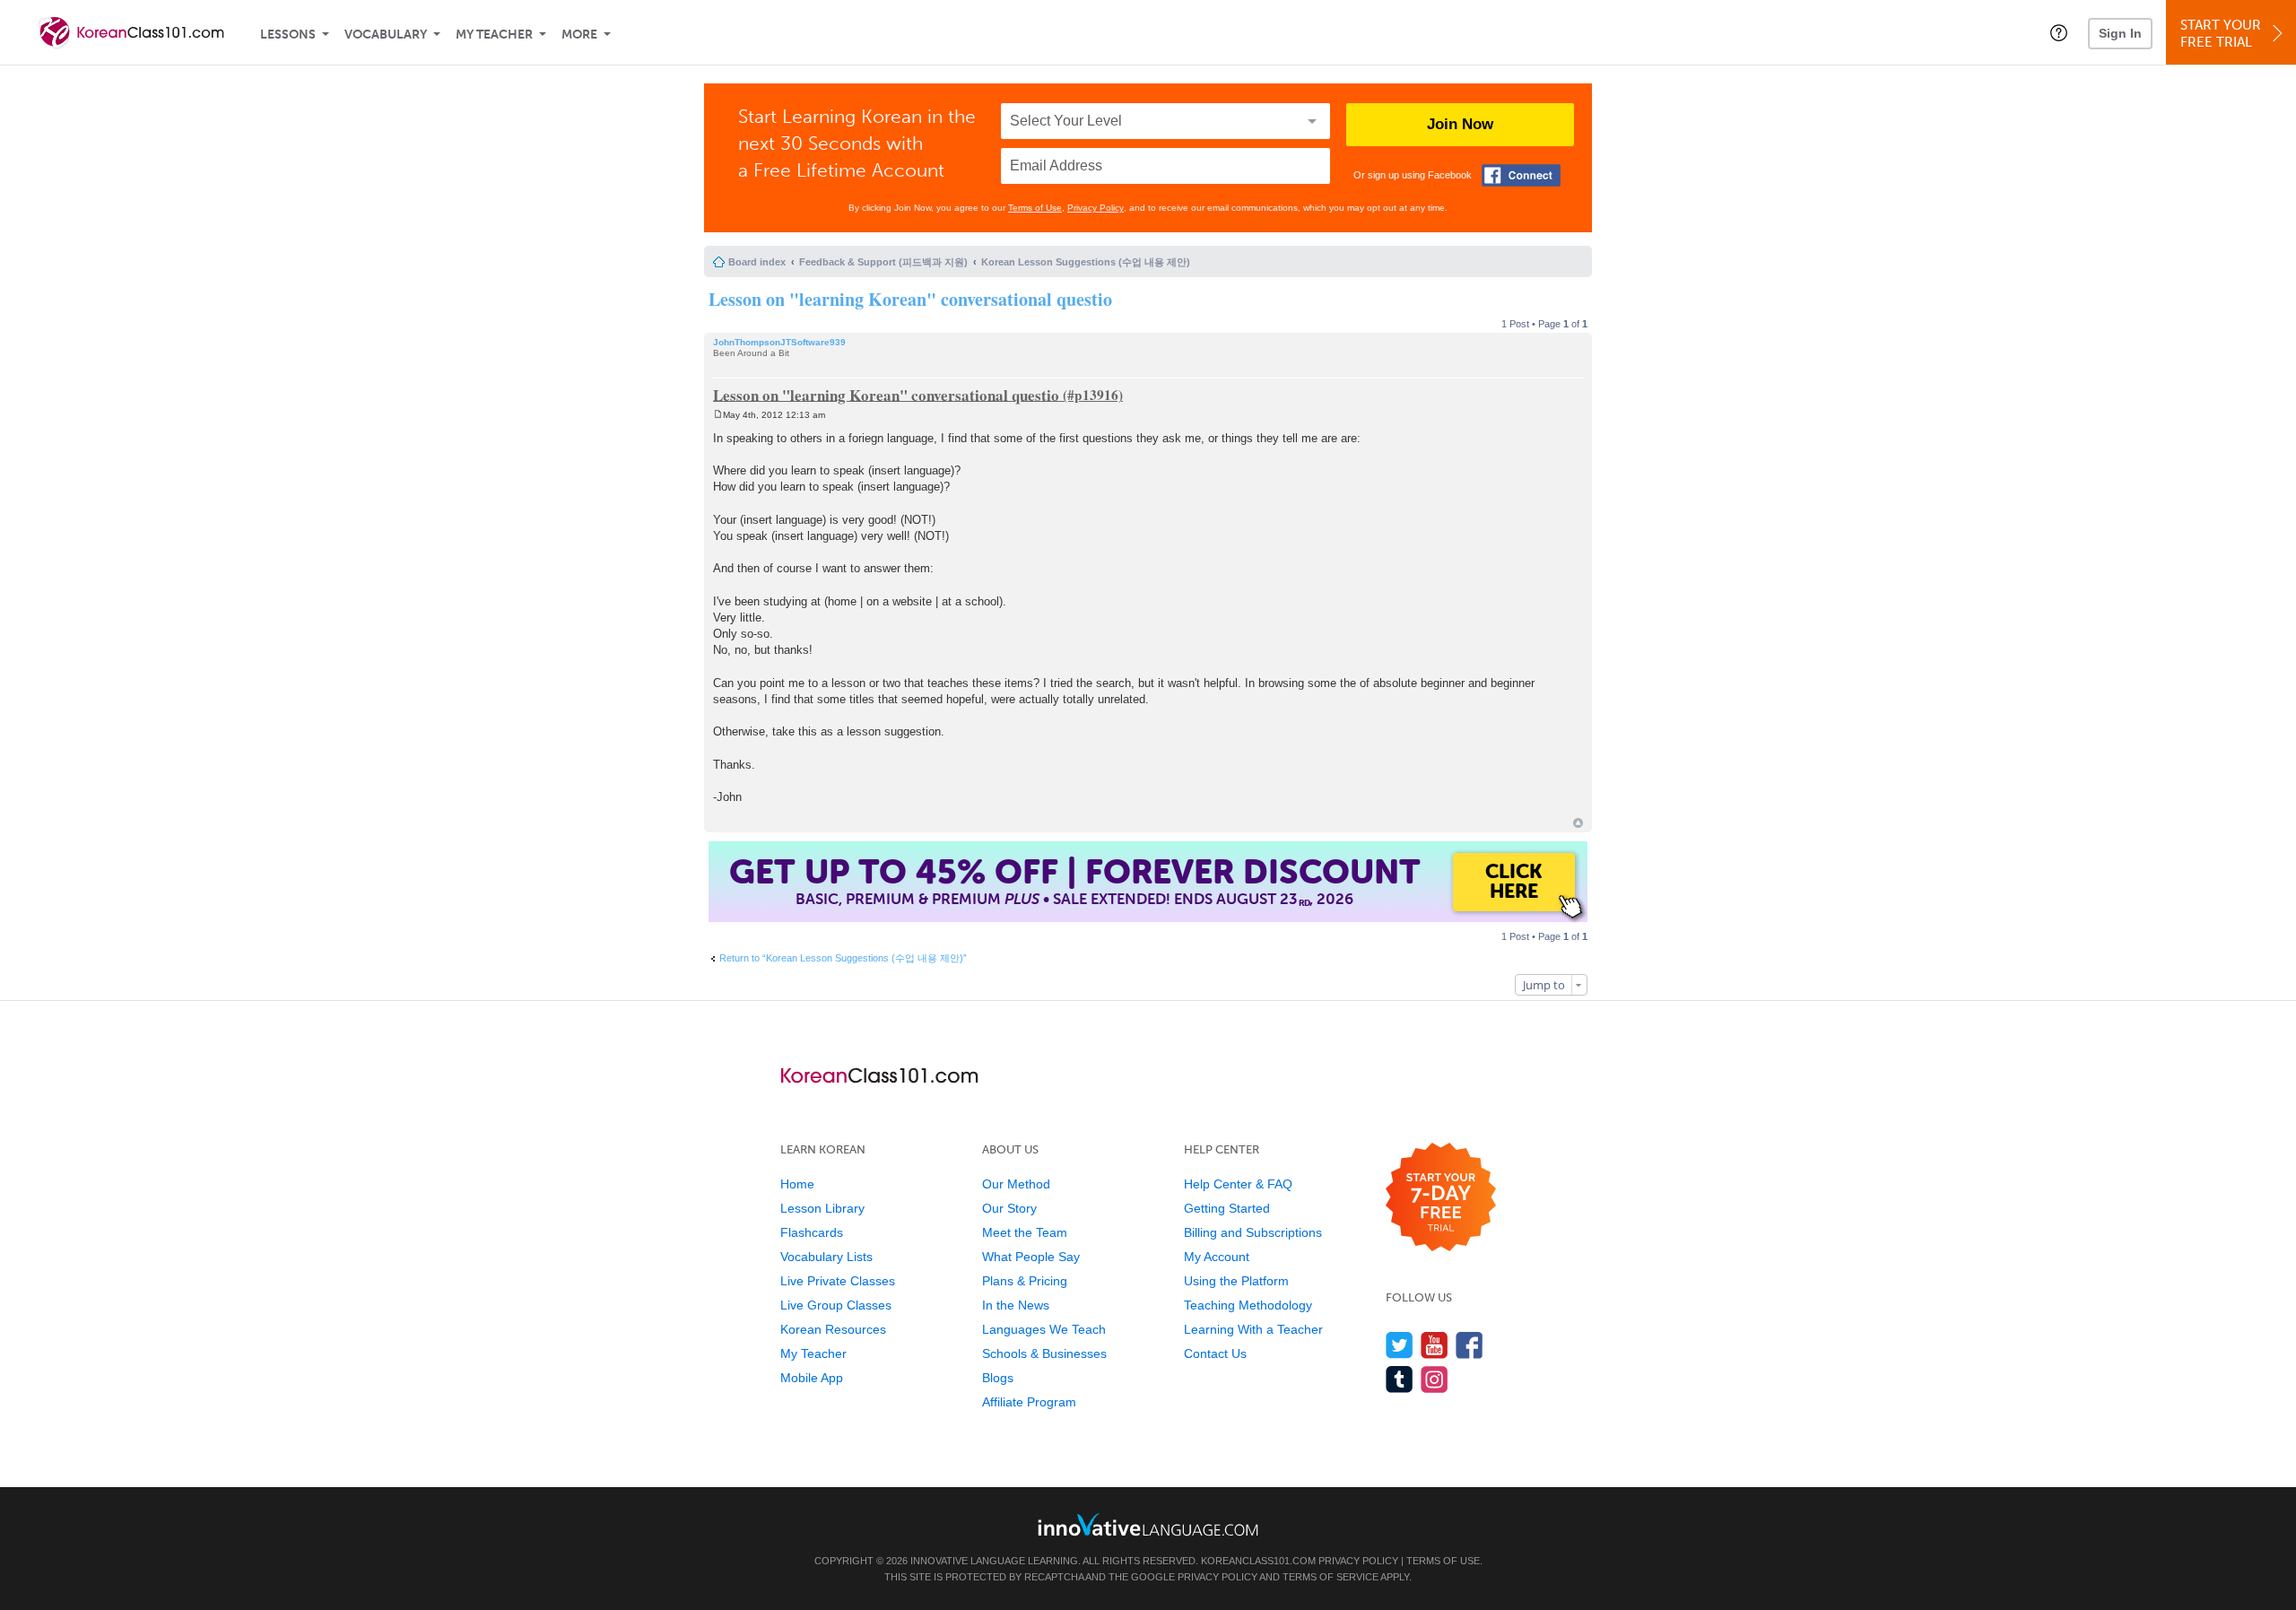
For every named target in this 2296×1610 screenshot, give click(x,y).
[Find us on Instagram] (1435, 1379)
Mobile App (812, 1378)
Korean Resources (833, 1329)
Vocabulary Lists (826, 1257)
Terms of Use (1035, 208)
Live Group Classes (836, 1305)
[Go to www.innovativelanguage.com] (1148, 1524)
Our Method (1016, 1184)
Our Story (1009, 1208)
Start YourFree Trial (2221, 34)
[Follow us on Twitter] (1400, 1345)
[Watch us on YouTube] (1435, 1345)
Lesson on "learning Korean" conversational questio (910, 299)
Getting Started (1227, 1208)
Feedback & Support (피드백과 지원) (883, 262)
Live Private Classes (838, 1281)
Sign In (2120, 33)
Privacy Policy (1096, 208)
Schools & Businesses (1044, 1353)
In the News (1016, 1305)
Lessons (288, 35)
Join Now (1460, 124)
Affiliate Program (1029, 1402)
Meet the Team (1025, 1232)
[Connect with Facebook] (1521, 175)
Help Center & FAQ (1238, 1184)
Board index (757, 262)
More (579, 35)
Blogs (998, 1378)
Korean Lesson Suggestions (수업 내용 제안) (1086, 262)
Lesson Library (822, 1208)
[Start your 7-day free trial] (1441, 1198)
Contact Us (1215, 1353)
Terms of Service (1331, 1577)
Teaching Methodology (1248, 1305)
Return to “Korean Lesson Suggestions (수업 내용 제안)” (843, 958)
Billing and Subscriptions (1253, 1232)
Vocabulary (386, 35)
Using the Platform (1236, 1281)
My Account (1217, 1257)
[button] (2059, 32)
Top (1578, 823)
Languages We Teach (1044, 1329)
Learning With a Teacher (1253, 1329)
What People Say (1031, 1257)
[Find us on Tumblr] (1400, 1379)
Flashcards (812, 1232)
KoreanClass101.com (1258, 1561)
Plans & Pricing (1025, 1281)
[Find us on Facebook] (1470, 1345)
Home (797, 1184)
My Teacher (494, 35)
